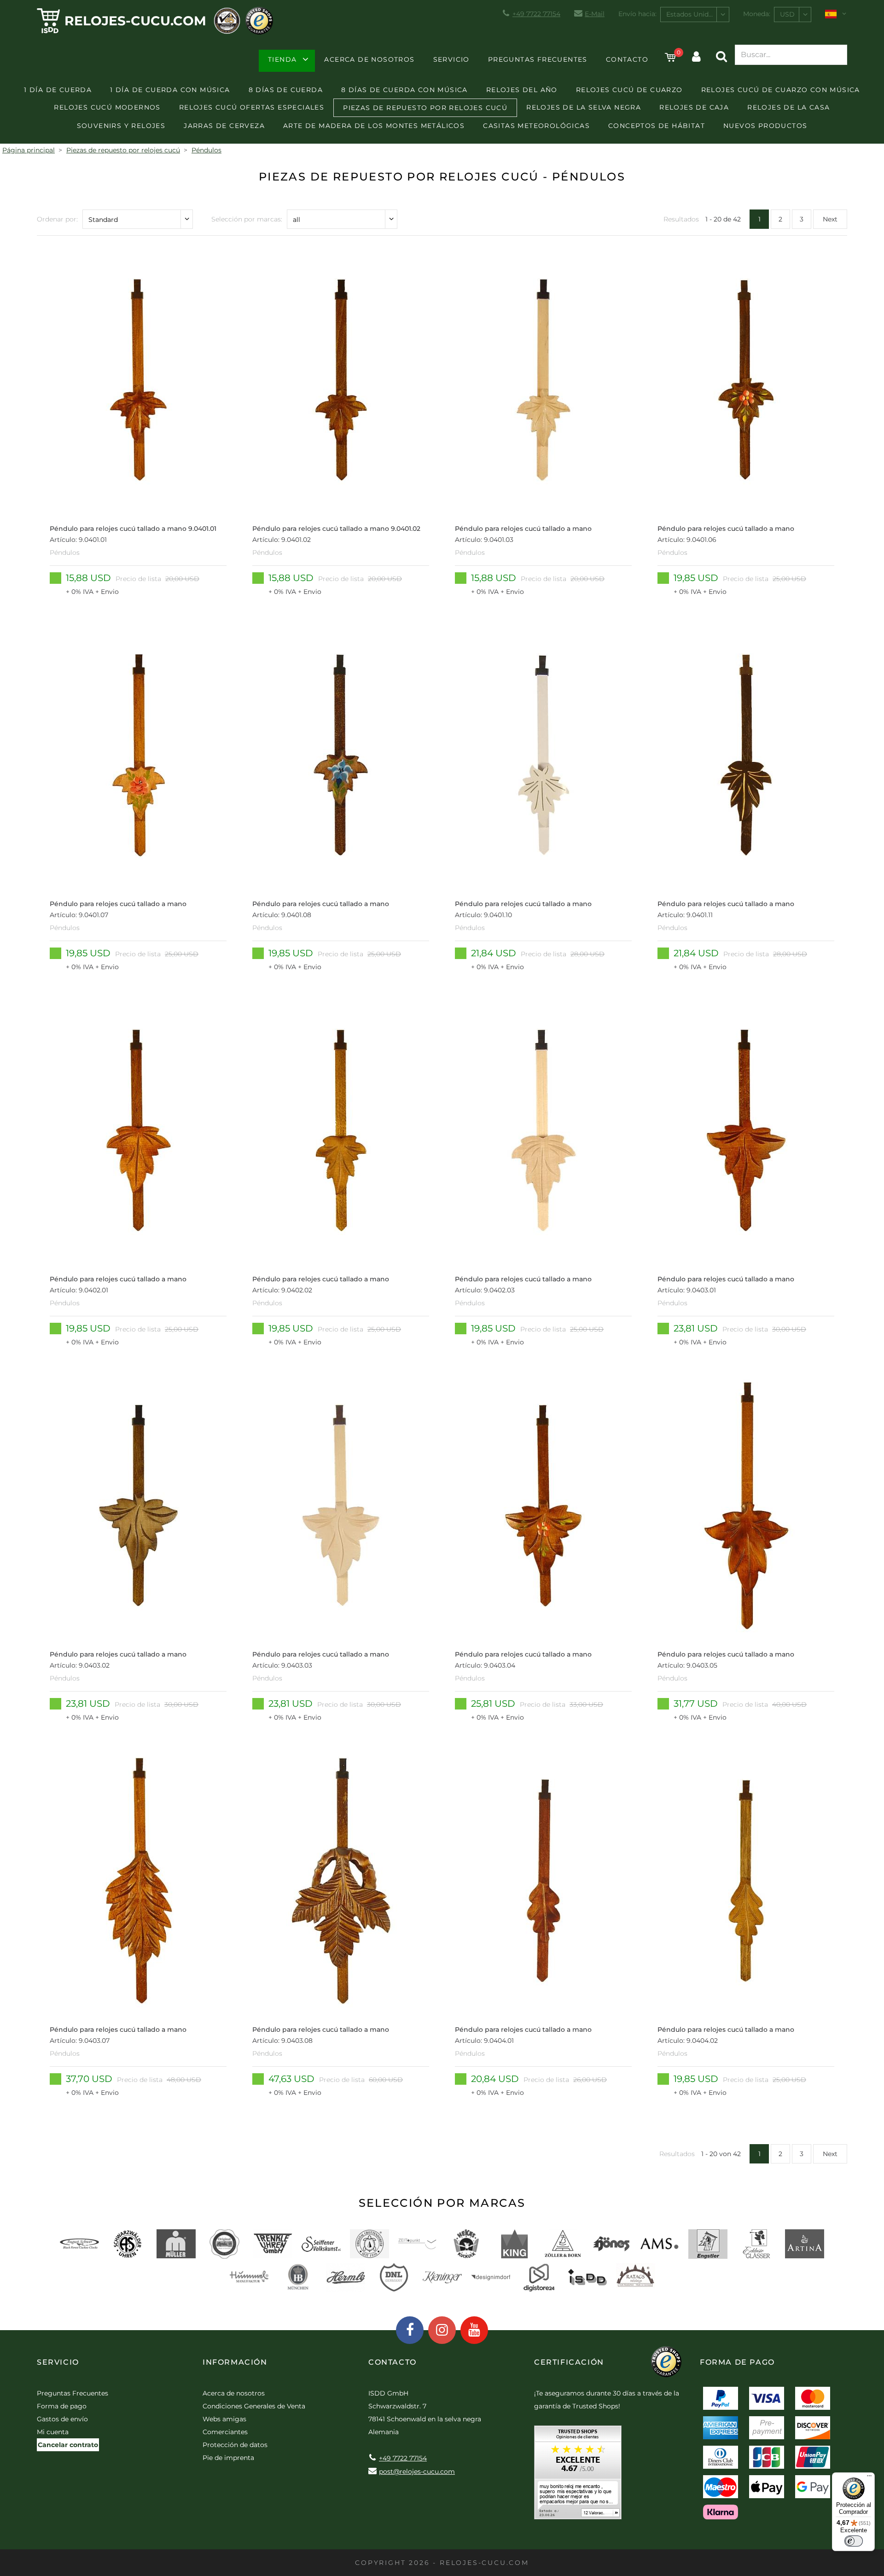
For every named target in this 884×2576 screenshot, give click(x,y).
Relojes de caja (694, 107)
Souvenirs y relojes (121, 126)
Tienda (282, 59)
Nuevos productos (765, 126)
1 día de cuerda (58, 90)
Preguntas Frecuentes (538, 59)
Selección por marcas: (247, 219)
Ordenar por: (57, 219)
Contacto (627, 59)
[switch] (854, 2541)
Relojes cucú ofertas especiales (252, 107)
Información (235, 2362)
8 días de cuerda (286, 90)
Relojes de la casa (788, 107)
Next (830, 219)
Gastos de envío (62, 2419)
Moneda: (757, 14)
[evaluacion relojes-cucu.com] (578, 2476)
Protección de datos (235, 2445)
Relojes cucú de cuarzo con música (781, 90)
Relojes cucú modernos (107, 107)
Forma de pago (62, 2406)
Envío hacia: (637, 14)
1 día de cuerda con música (170, 90)
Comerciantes (225, 2432)
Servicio (451, 59)
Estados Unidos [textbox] (691, 14)
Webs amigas (224, 2419)
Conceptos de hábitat (657, 126)
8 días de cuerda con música (404, 90)
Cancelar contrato (68, 2445)
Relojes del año (522, 90)
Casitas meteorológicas (536, 126)
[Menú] (869, 2478)
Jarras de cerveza (224, 126)
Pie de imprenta (228, 2458)
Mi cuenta (53, 2432)
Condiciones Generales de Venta (254, 2406)
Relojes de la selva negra (584, 107)
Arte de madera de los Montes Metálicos (374, 126)
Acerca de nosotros (369, 59)
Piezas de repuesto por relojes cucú (425, 108)
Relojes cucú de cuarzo (629, 90)
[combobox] (695, 15)
